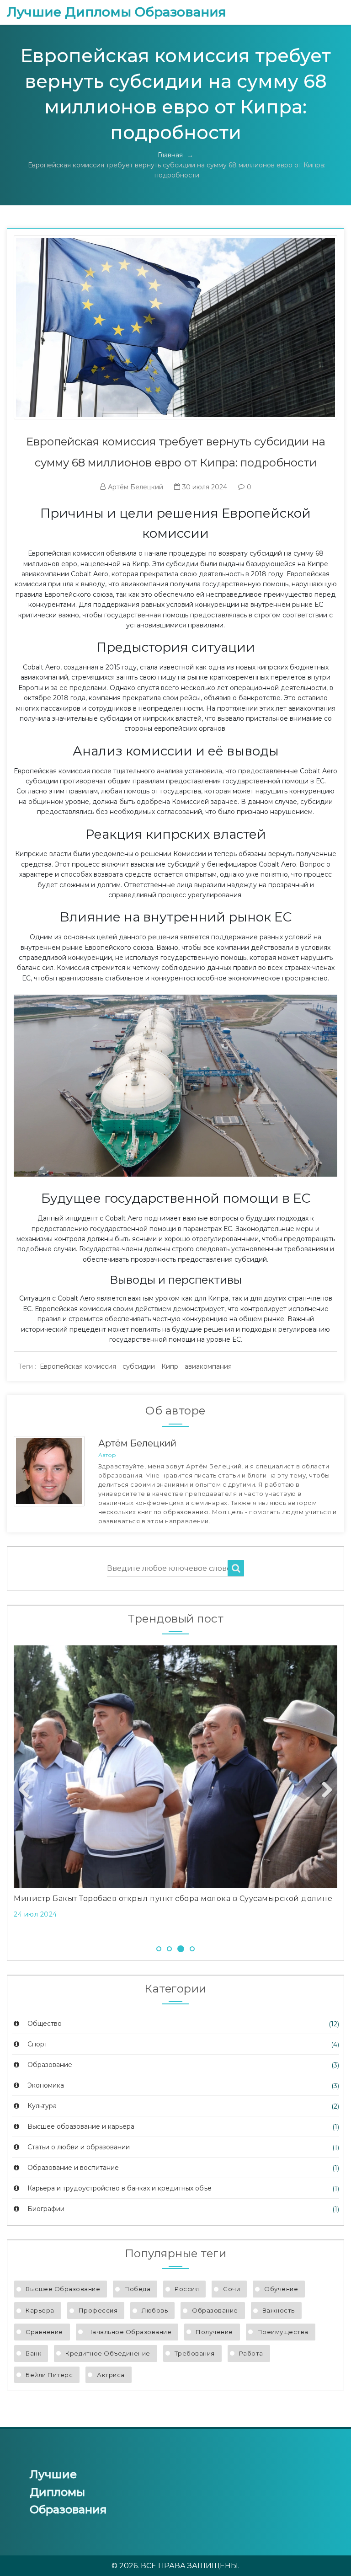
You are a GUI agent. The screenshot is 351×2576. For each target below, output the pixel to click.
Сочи (231, 2289)
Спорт (37, 2044)
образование (215, 2310)
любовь (155, 2310)
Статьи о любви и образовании (78, 2147)
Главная (170, 155)
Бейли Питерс (49, 2375)
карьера (40, 2310)
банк (33, 2353)
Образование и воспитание (72, 2168)
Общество (44, 2024)
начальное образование (130, 2332)
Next (324, 1790)
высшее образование (63, 2289)
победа (137, 2289)
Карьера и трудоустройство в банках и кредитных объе (119, 2188)
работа (251, 2353)
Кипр (170, 1366)
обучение (281, 2289)
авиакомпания (208, 1366)
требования (195, 2353)
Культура (41, 2106)
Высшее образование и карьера (80, 2126)
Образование (49, 2065)
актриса (111, 2375)
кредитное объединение (108, 2353)
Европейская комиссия (78, 1366)
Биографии (45, 2209)
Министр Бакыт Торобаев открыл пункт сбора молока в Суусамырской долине (173, 1899)
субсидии (139, 1366)
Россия (187, 2289)
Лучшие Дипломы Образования (117, 12)
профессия (98, 2310)
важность (279, 2310)
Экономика (45, 2085)
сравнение (44, 2332)
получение (214, 2332)
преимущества (283, 2332)
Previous (27, 1790)
